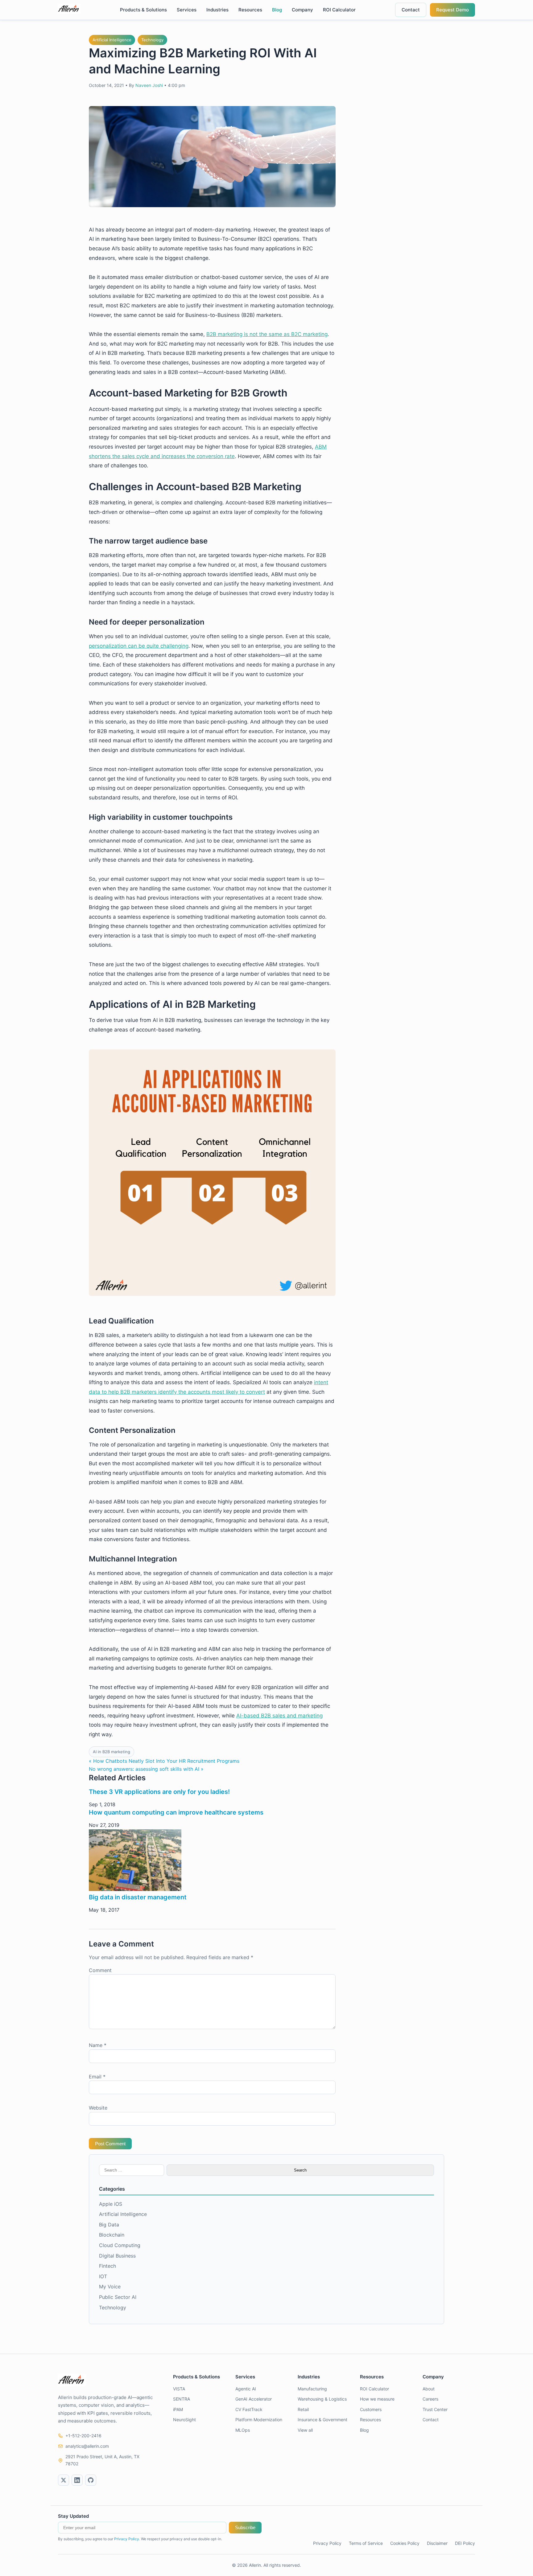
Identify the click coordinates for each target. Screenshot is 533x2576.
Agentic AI (246, 2389)
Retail (303, 2409)
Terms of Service (366, 2543)
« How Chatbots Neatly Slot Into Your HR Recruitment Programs (164, 1761)
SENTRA (182, 2399)
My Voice (110, 2287)
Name (98, 2045)
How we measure (377, 2399)
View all (305, 2430)
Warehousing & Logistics (322, 2399)
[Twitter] (64, 2480)
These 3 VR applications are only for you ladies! (159, 1792)
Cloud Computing (120, 2245)
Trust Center (435, 2409)
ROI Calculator (339, 10)
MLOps (243, 2430)
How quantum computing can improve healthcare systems (176, 1812)
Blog (277, 10)
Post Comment (110, 2144)
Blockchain (112, 2235)
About (429, 2389)
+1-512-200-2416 (83, 2436)
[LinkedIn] (77, 2480)
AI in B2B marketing (112, 1752)
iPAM (178, 2409)
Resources (250, 10)
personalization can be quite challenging (139, 646)
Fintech (107, 2266)
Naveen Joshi (149, 85)
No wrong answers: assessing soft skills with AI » (146, 1769)
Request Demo (452, 10)
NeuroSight (184, 2420)
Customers (371, 2409)
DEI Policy (465, 2543)
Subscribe (245, 2527)
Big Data (109, 2225)
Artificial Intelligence (112, 40)
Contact (411, 10)
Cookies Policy (405, 2543)
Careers (430, 2399)
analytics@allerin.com (87, 2446)
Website (98, 2108)
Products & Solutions (143, 10)
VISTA (179, 2389)
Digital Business (117, 2256)
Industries (217, 10)
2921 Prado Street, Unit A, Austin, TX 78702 (102, 2460)
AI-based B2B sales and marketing (279, 1716)
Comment (100, 1970)
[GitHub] (91, 2480)
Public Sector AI (118, 2297)
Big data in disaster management (138, 1897)
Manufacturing (312, 2389)
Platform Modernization (259, 2420)
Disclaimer (437, 2543)
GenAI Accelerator (254, 2399)
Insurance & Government (322, 2420)
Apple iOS (111, 2204)
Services (187, 10)
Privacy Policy (127, 2539)
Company (302, 10)
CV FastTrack (249, 2409)
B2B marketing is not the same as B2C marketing (267, 334)
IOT (103, 2276)
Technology (152, 40)
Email (97, 2077)
